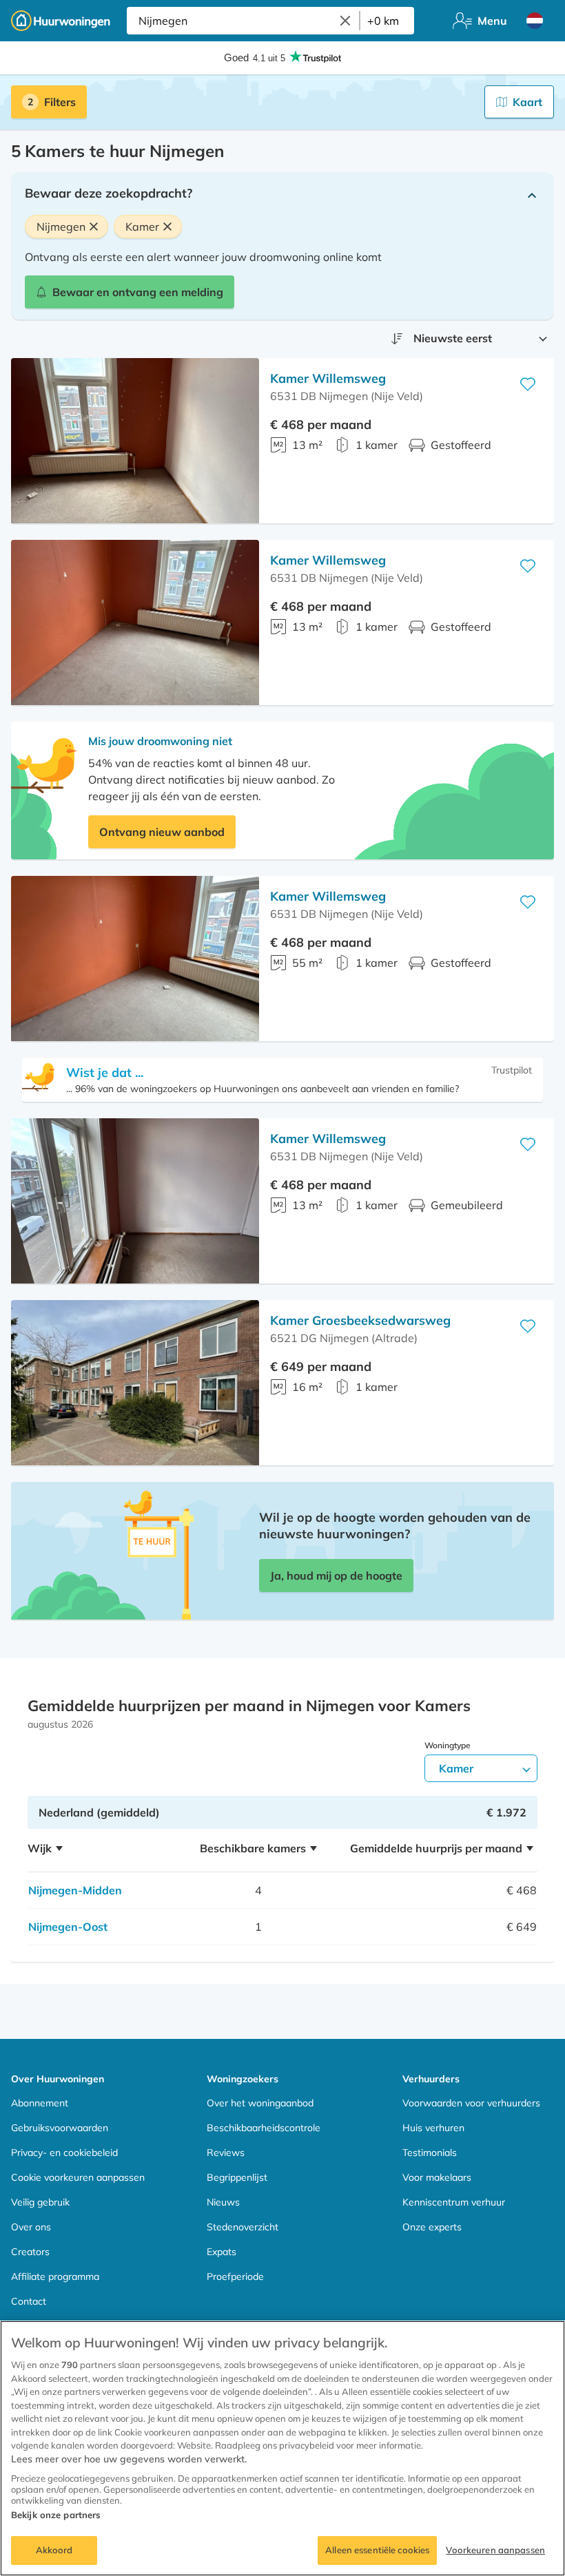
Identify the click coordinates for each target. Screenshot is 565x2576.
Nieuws (223, 2202)
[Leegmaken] (345, 21)
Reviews (226, 2153)
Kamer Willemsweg (328, 378)
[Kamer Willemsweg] (135, 441)
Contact (29, 2301)
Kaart (527, 102)
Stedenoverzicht (243, 2227)
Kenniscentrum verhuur (454, 2202)
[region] (282, 2448)
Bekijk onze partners (56, 2515)
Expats (222, 2252)
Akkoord (54, 2550)
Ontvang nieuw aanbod (162, 832)
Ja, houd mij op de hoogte (336, 1575)
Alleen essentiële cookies (377, 2550)
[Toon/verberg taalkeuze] (535, 21)
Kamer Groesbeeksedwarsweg (360, 1320)
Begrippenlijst (237, 2177)
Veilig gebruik (40, 2202)
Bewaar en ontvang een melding (138, 292)
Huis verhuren (433, 2128)
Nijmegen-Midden (75, 1890)
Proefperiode (235, 2276)
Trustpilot (512, 1070)
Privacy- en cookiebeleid (64, 2153)
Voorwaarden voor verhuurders (471, 2103)
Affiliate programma (55, 2276)
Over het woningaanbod (260, 2103)
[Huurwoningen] (61, 21)
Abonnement (40, 2103)
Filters (60, 102)
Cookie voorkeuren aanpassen (78, 2177)
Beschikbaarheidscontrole (264, 2128)
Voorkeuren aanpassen (495, 2550)
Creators (30, 2252)
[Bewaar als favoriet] (528, 384)
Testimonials (430, 2153)
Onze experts (432, 2227)
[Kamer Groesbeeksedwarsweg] (135, 1383)
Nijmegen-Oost (68, 1927)
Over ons (31, 2227)
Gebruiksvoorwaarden (60, 2128)
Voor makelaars (437, 2177)
